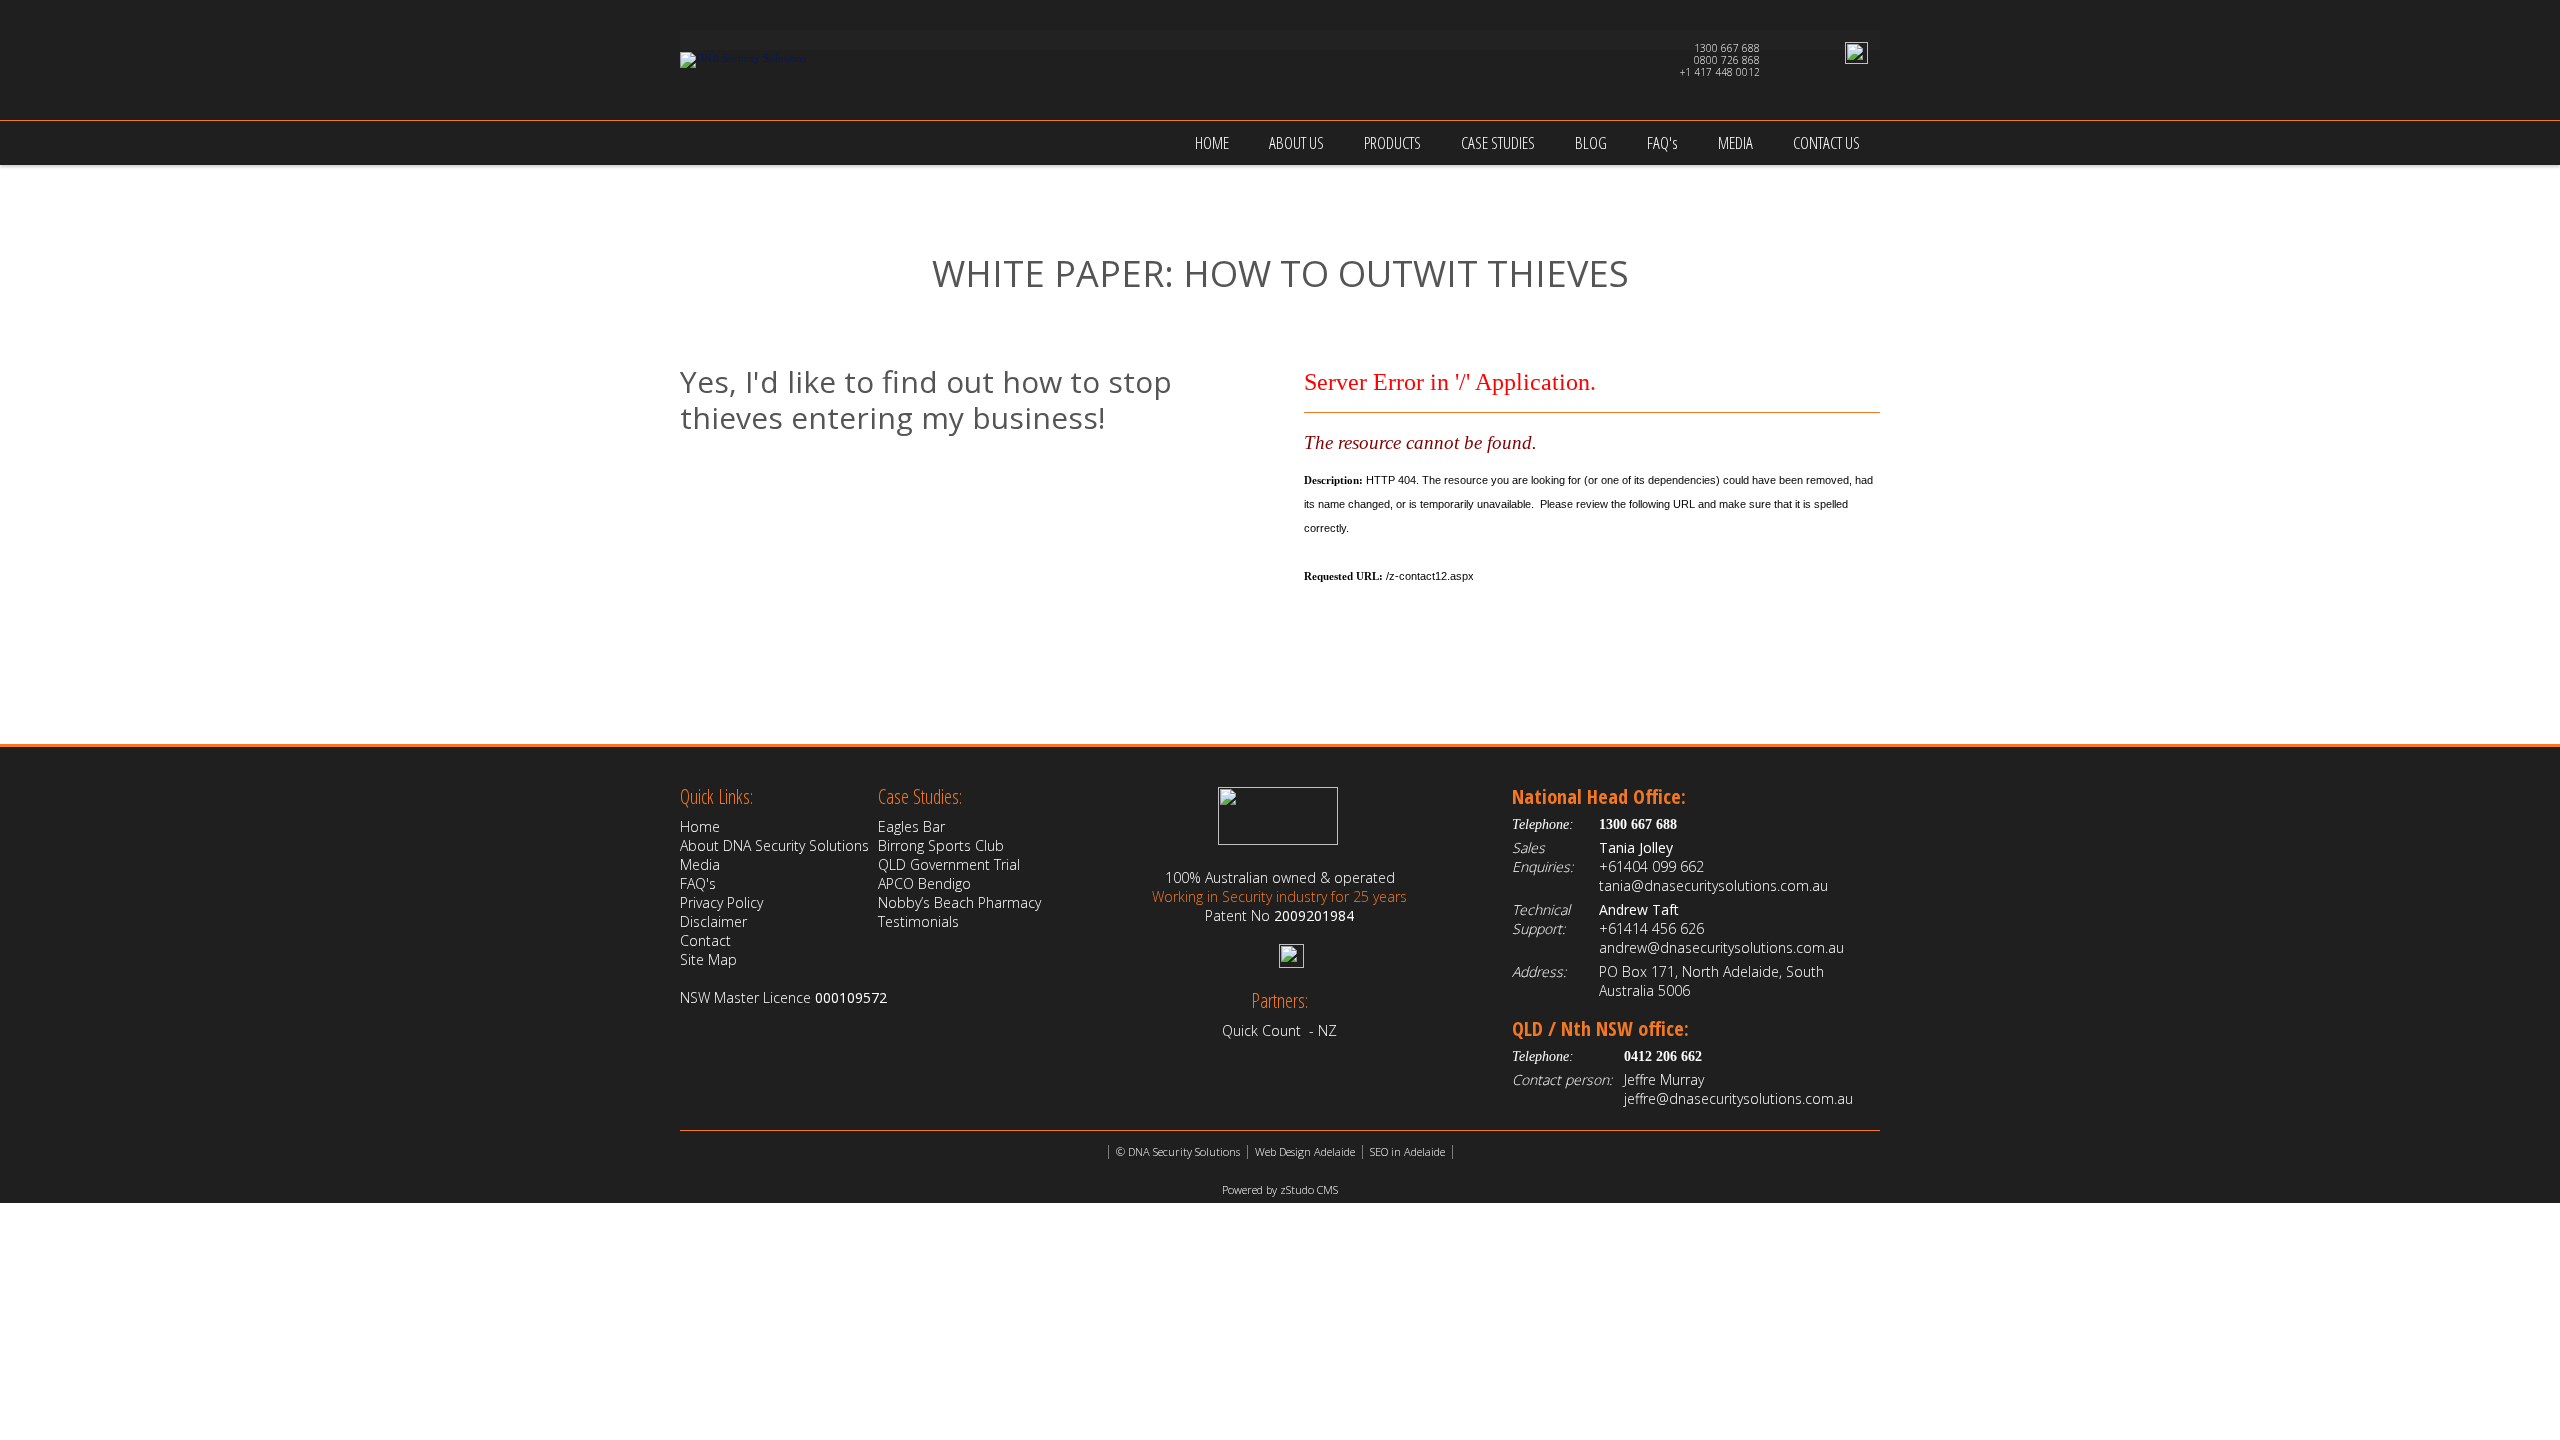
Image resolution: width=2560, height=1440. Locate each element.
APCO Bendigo (924, 883)
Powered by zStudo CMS (1280, 1189)
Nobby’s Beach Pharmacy (959, 902)
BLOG (1591, 142)
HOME (1212, 142)
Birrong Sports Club (941, 845)
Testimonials (918, 921)
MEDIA (1735, 142)
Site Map (708, 959)
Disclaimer (713, 921)
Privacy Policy (721, 902)
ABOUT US (1296, 142)
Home (700, 826)
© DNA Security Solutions (1178, 1151)
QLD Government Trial (949, 864)
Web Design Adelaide (1305, 1151)
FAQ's (1662, 142)
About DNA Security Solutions (774, 845)
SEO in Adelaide (1407, 1151)
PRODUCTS (1392, 142)
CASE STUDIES (1498, 142)
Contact (705, 940)
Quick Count (1261, 1030)
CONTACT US (1826, 142)
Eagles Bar (911, 826)
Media (700, 864)
